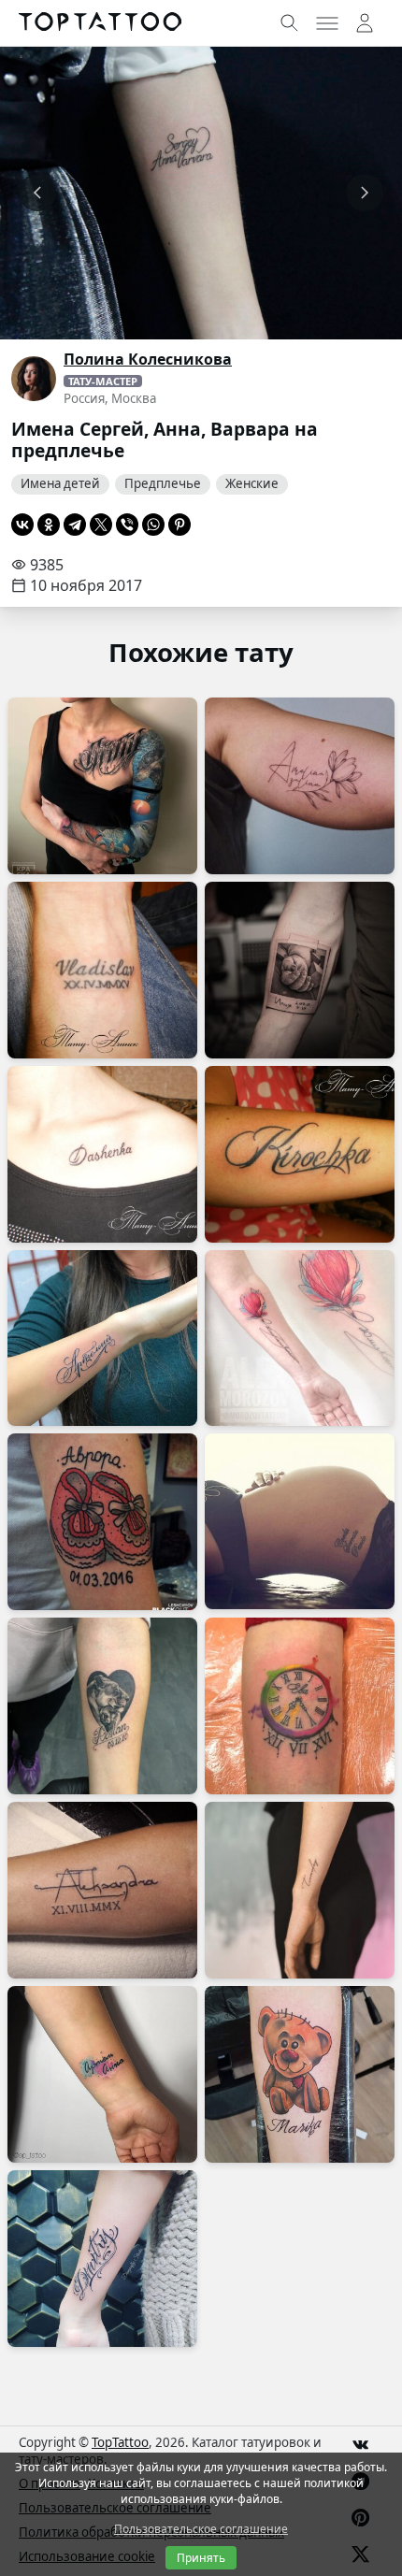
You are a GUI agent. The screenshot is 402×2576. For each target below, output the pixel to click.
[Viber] (127, 525)
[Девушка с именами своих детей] (300, 1521)
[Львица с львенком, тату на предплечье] (102, 1706)
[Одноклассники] (49, 525)
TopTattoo (120, 2442)
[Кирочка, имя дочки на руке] (300, 1154)
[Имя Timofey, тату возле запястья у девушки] (300, 1890)
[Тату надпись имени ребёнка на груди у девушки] (102, 786)
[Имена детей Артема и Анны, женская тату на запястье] (102, 2074)
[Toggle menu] (327, 23)
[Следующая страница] (365, 193)
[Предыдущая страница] (37, 193)
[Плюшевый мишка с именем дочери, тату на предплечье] (300, 2074)
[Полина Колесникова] (34, 379)
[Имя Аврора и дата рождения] (102, 1522)
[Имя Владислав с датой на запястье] (102, 970)
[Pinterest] (179, 525)
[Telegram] (75, 525)
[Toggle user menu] (365, 23)
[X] (101, 525)
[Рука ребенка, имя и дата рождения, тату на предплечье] (300, 970)
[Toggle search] (290, 23)
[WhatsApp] (153, 525)
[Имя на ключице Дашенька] (102, 1154)
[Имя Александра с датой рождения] (102, 1890)
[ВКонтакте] (22, 525)
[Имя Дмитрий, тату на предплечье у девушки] (102, 2259)
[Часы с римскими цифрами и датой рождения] (300, 1706)
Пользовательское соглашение (201, 2529)
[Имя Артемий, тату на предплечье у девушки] (102, 1338)
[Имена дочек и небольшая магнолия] (300, 786)
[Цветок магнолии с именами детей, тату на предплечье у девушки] (300, 1338)
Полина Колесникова (148, 359)
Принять (201, 2558)
